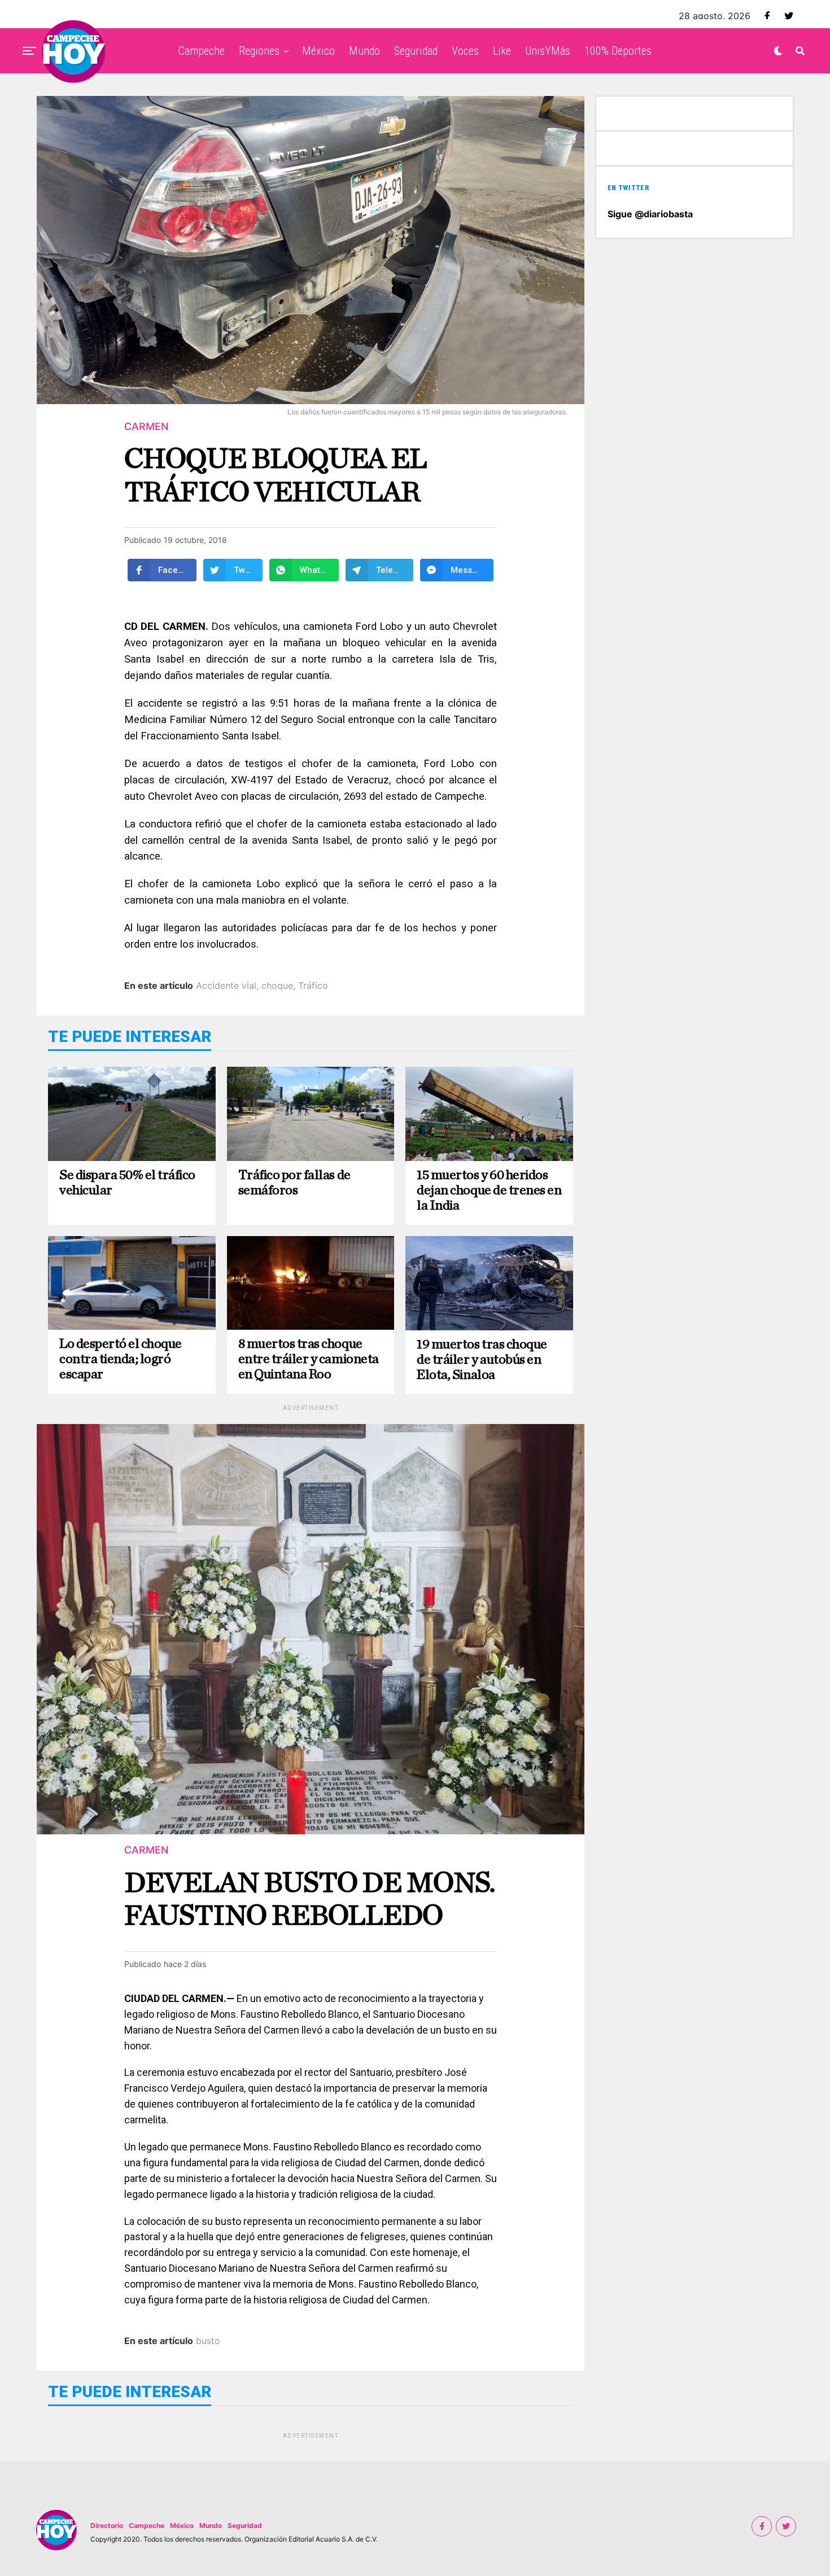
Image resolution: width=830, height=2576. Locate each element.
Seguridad (416, 51)
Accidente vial (226, 985)
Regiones (259, 51)
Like (502, 51)
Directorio (107, 2525)
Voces (465, 51)
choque (277, 985)
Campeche (202, 51)
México (318, 51)
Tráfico (313, 985)
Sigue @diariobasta (650, 214)
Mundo (364, 51)
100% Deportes (618, 51)
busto (208, 2341)
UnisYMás (548, 51)
